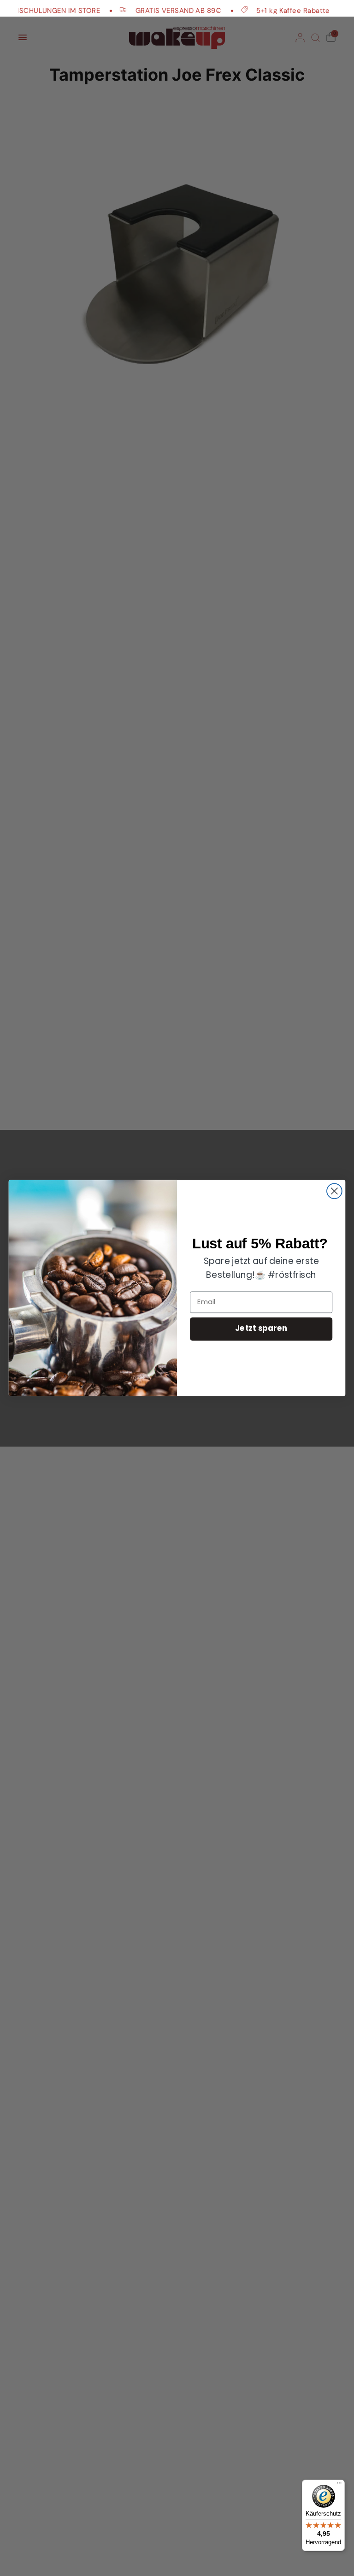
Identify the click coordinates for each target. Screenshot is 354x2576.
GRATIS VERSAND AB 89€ (163, 10)
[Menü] (339, 2485)
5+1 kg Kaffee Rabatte (278, 10)
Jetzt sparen (261, 1329)
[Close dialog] (334, 1191)
